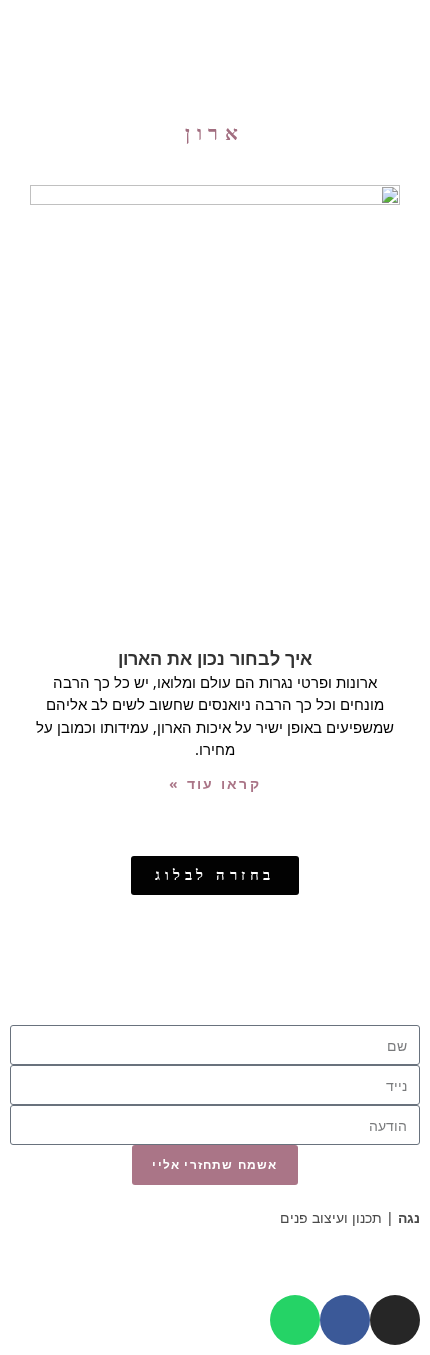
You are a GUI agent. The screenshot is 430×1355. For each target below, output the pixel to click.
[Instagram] (395, 1320)
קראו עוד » (215, 783)
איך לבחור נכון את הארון (215, 658)
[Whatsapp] (295, 1320)
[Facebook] (345, 1320)
